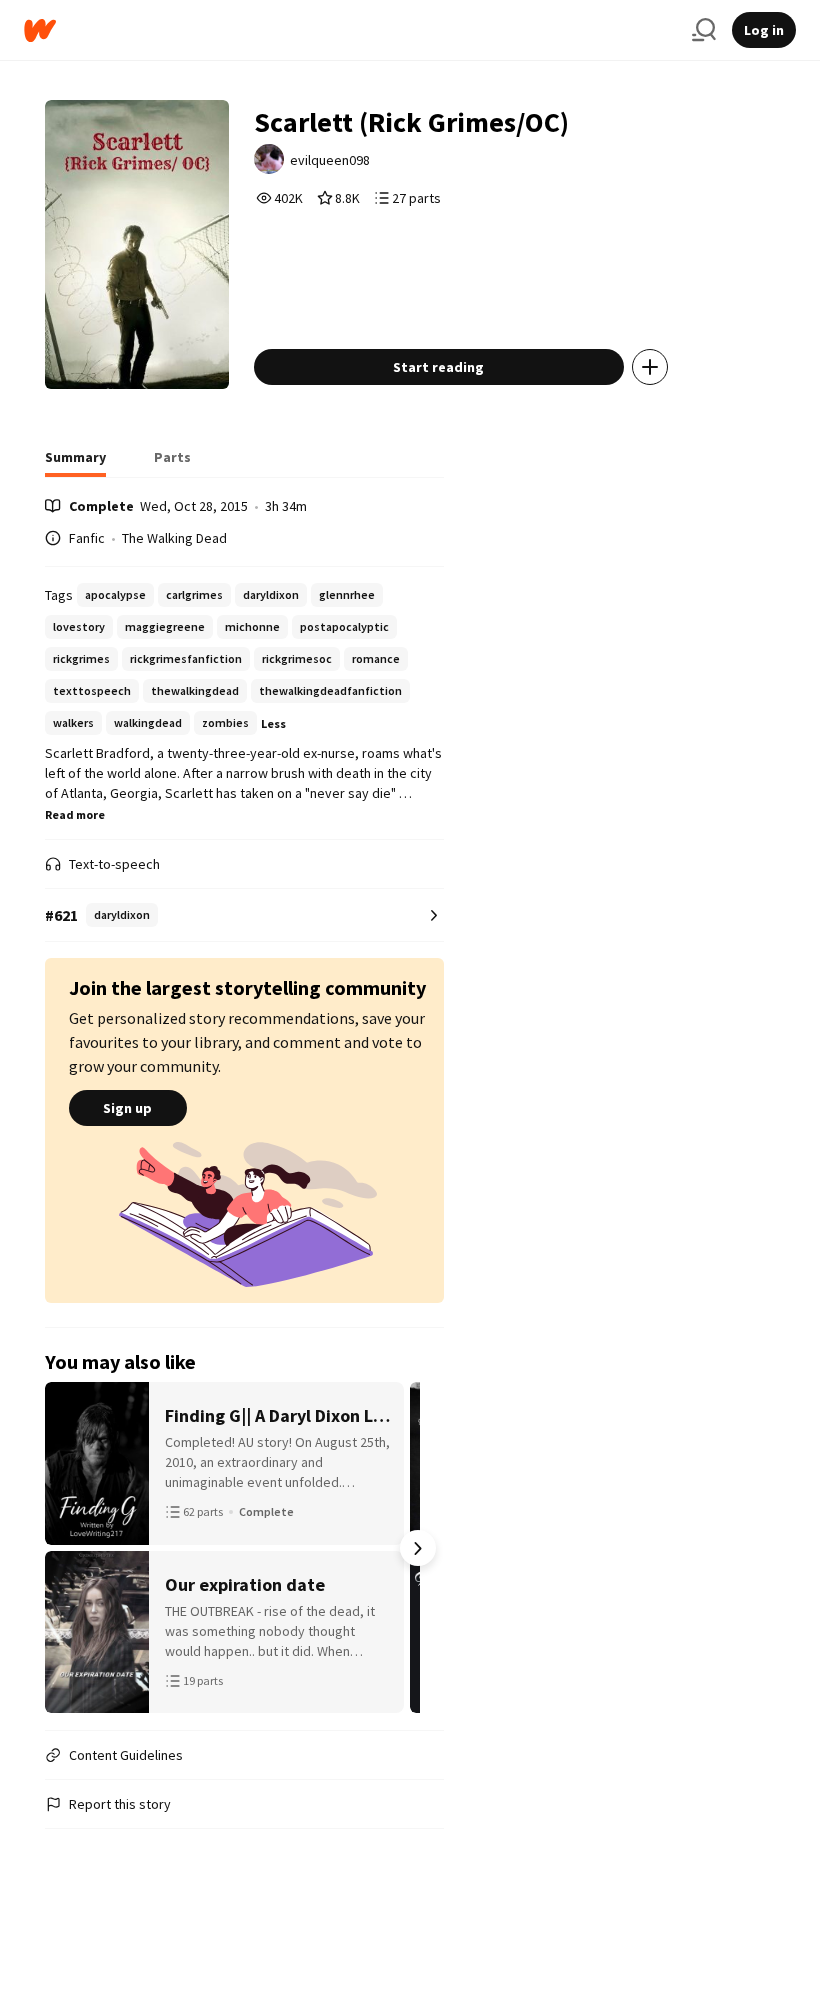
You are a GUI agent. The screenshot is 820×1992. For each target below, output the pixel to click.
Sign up (127, 1108)
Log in (764, 30)
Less (273, 723)
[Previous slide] (71, 1548)
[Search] (704, 30)
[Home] (350, 30)
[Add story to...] (650, 367)
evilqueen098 (330, 160)
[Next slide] (418, 1548)
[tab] (75, 463)
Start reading (438, 367)
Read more (75, 814)
